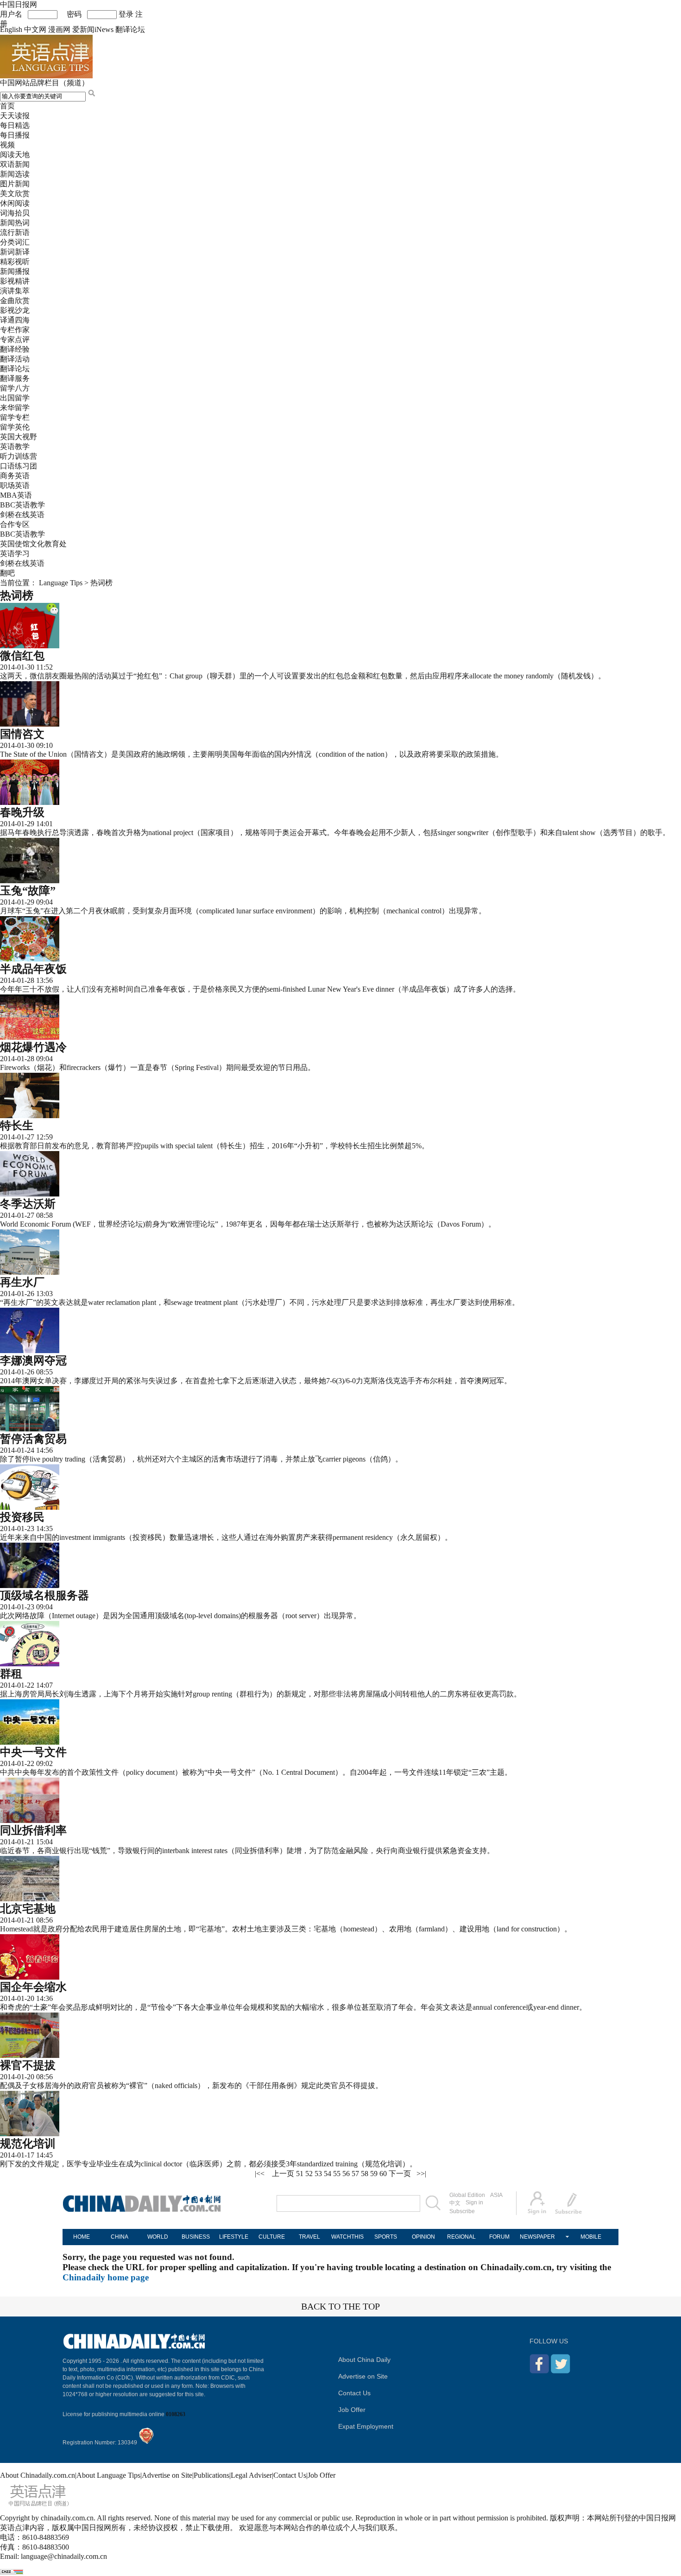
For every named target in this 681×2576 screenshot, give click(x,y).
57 (355, 2174)
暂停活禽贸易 (33, 1439)
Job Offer (352, 2410)
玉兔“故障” (28, 891)
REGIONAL (461, 2237)
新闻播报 (15, 271)
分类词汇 (15, 242)
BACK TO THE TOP (340, 2306)
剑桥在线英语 (22, 515)
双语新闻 (15, 164)
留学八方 (15, 388)
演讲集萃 (15, 291)
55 (337, 2174)
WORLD (158, 2237)
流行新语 (15, 232)
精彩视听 (15, 262)
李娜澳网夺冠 (33, 1361)
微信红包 (22, 656)
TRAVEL (309, 2237)
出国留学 (15, 398)
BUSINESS (196, 2237)
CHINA (120, 2237)
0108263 (176, 2414)
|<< (260, 2174)
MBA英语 (16, 495)
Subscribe (462, 2211)
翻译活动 (15, 359)
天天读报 (15, 116)
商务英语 (15, 476)
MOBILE (591, 2237)
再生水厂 (22, 1282)
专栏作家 (15, 330)
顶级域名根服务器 (44, 1595)
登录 (126, 14)
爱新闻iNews (93, 29)
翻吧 (7, 573)
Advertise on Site (363, 2376)
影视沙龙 (15, 310)
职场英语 (15, 485)
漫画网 (59, 29)
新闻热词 (15, 223)
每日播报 (15, 135)
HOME (82, 2237)
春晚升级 (22, 812)
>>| (421, 2174)
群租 (11, 1674)
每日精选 (15, 125)
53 (318, 2174)
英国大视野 (19, 437)
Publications (211, 2475)
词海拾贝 (15, 213)
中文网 (35, 29)
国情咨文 (22, 734)
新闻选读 (15, 174)
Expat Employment (366, 2426)
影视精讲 (15, 281)
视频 (7, 145)
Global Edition (467, 2195)
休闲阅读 (15, 203)
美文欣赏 (15, 193)
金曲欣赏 (15, 301)
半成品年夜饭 (33, 969)
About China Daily (364, 2360)
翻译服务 (15, 378)
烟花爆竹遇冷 (33, 1047)
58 (365, 2174)
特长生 (17, 1126)
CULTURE (272, 2237)
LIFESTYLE (234, 2237)
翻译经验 (15, 349)
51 (300, 2174)
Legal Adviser (251, 2475)
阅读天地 (15, 155)
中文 (455, 2203)
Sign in (474, 2203)
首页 (7, 106)
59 (374, 2174)
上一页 (283, 2174)
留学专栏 (15, 417)
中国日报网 (19, 4)
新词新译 (15, 252)
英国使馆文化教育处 (33, 544)
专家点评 (15, 339)
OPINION (423, 2237)
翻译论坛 (130, 29)
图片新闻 (15, 184)
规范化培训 (28, 2144)
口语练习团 (19, 466)
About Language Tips (108, 2475)
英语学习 (15, 554)
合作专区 (15, 524)
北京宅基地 (28, 1909)
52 (309, 2174)
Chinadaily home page (106, 2277)
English (11, 29)
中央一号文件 (33, 1752)
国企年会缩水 (33, 1987)
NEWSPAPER (537, 2237)
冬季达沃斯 (28, 1204)
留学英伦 (15, 427)
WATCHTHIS (347, 2237)
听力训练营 (19, 456)
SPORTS (386, 2237)
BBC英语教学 (22, 505)
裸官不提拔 (28, 2065)
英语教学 (15, 446)
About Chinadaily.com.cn (38, 2475)
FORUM (499, 2237)
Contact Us (354, 2393)
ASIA (496, 2195)
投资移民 (22, 1517)
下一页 (400, 2174)
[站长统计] (12, 2572)
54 (328, 2174)
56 (346, 2174)
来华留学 (15, 408)
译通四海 (15, 320)
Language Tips (61, 583)
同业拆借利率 (33, 1830)
